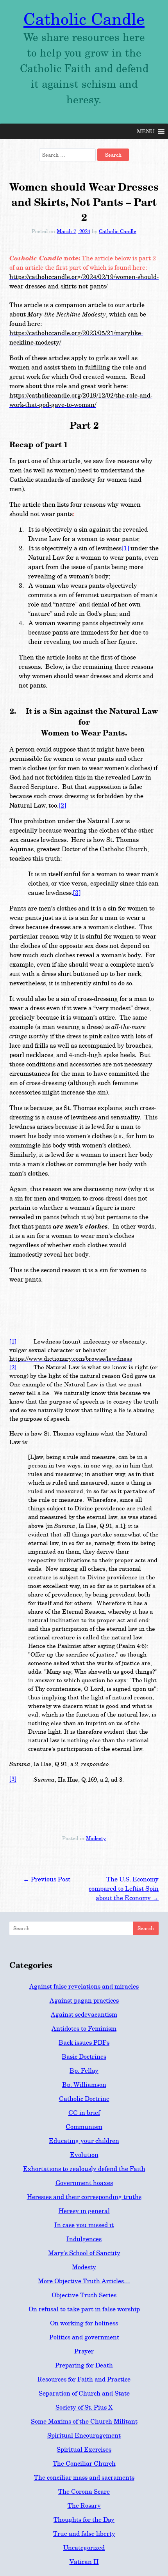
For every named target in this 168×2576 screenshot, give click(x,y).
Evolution (84, 2155)
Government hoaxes (84, 2183)
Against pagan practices (84, 2001)
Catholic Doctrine (84, 2099)
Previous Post (47, 1879)
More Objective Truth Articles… (84, 2281)
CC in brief (84, 2113)
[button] (146, 131)
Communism (84, 2127)
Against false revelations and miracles (84, 1986)
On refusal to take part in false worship (84, 2309)
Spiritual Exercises (84, 2450)
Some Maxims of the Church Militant (84, 2421)
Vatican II (84, 2562)
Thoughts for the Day (84, 2520)
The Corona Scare (84, 2492)
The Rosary (84, 2506)
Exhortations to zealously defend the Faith (84, 2169)
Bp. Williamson (84, 2085)
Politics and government (84, 2337)
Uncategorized (84, 2548)
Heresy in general (84, 2211)
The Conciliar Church (84, 2464)
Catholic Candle (84, 19)
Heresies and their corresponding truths (84, 2197)
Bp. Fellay (84, 2071)
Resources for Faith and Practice (84, 2379)
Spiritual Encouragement (84, 2435)
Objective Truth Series (84, 2295)
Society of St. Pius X (84, 2407)
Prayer (84, 2351)
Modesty (96, 1838)
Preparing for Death (84, 2365)
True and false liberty (84, 2534)
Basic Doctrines (84, 2057)
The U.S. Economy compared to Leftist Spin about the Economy (124, 1889)
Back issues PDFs (84, 2043)
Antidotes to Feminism (84, 2029)
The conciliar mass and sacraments (84, 2478)
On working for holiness (84, 2323)
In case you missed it (84, 2225)
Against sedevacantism (84, 2015)
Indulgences (84, 2239)
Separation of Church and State (84, 2393)
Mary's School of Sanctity (84, 2253)
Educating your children (84, 2141)
